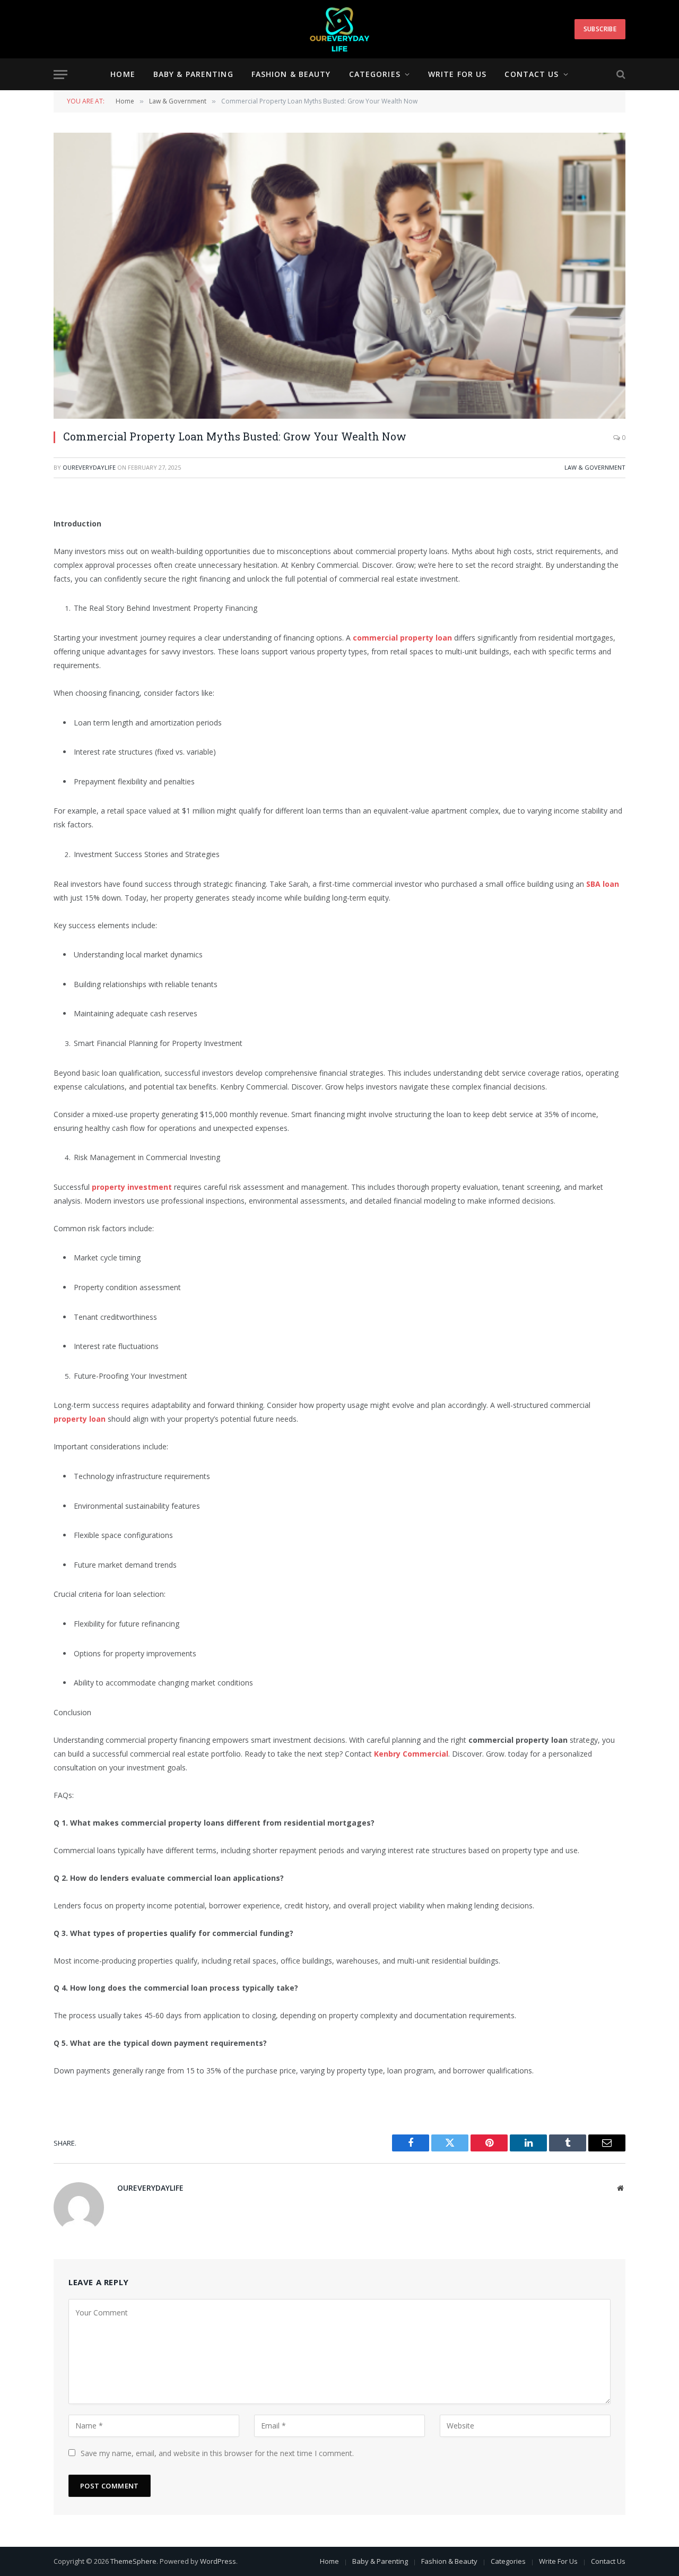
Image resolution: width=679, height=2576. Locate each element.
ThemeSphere (133, 2561)
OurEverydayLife (89, 467)
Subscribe (600, 29)
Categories (375, 74)
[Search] (620, 75)
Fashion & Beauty (291, 74)
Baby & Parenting (193, 74)
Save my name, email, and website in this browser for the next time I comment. (217, 2453)
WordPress (218, 2561)
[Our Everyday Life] (340, 29)
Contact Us (532, 74)
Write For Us (457, 74)
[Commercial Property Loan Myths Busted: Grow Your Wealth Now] (339, 276)
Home (123, 74)
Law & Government (595, 467)
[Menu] (60, 75)
